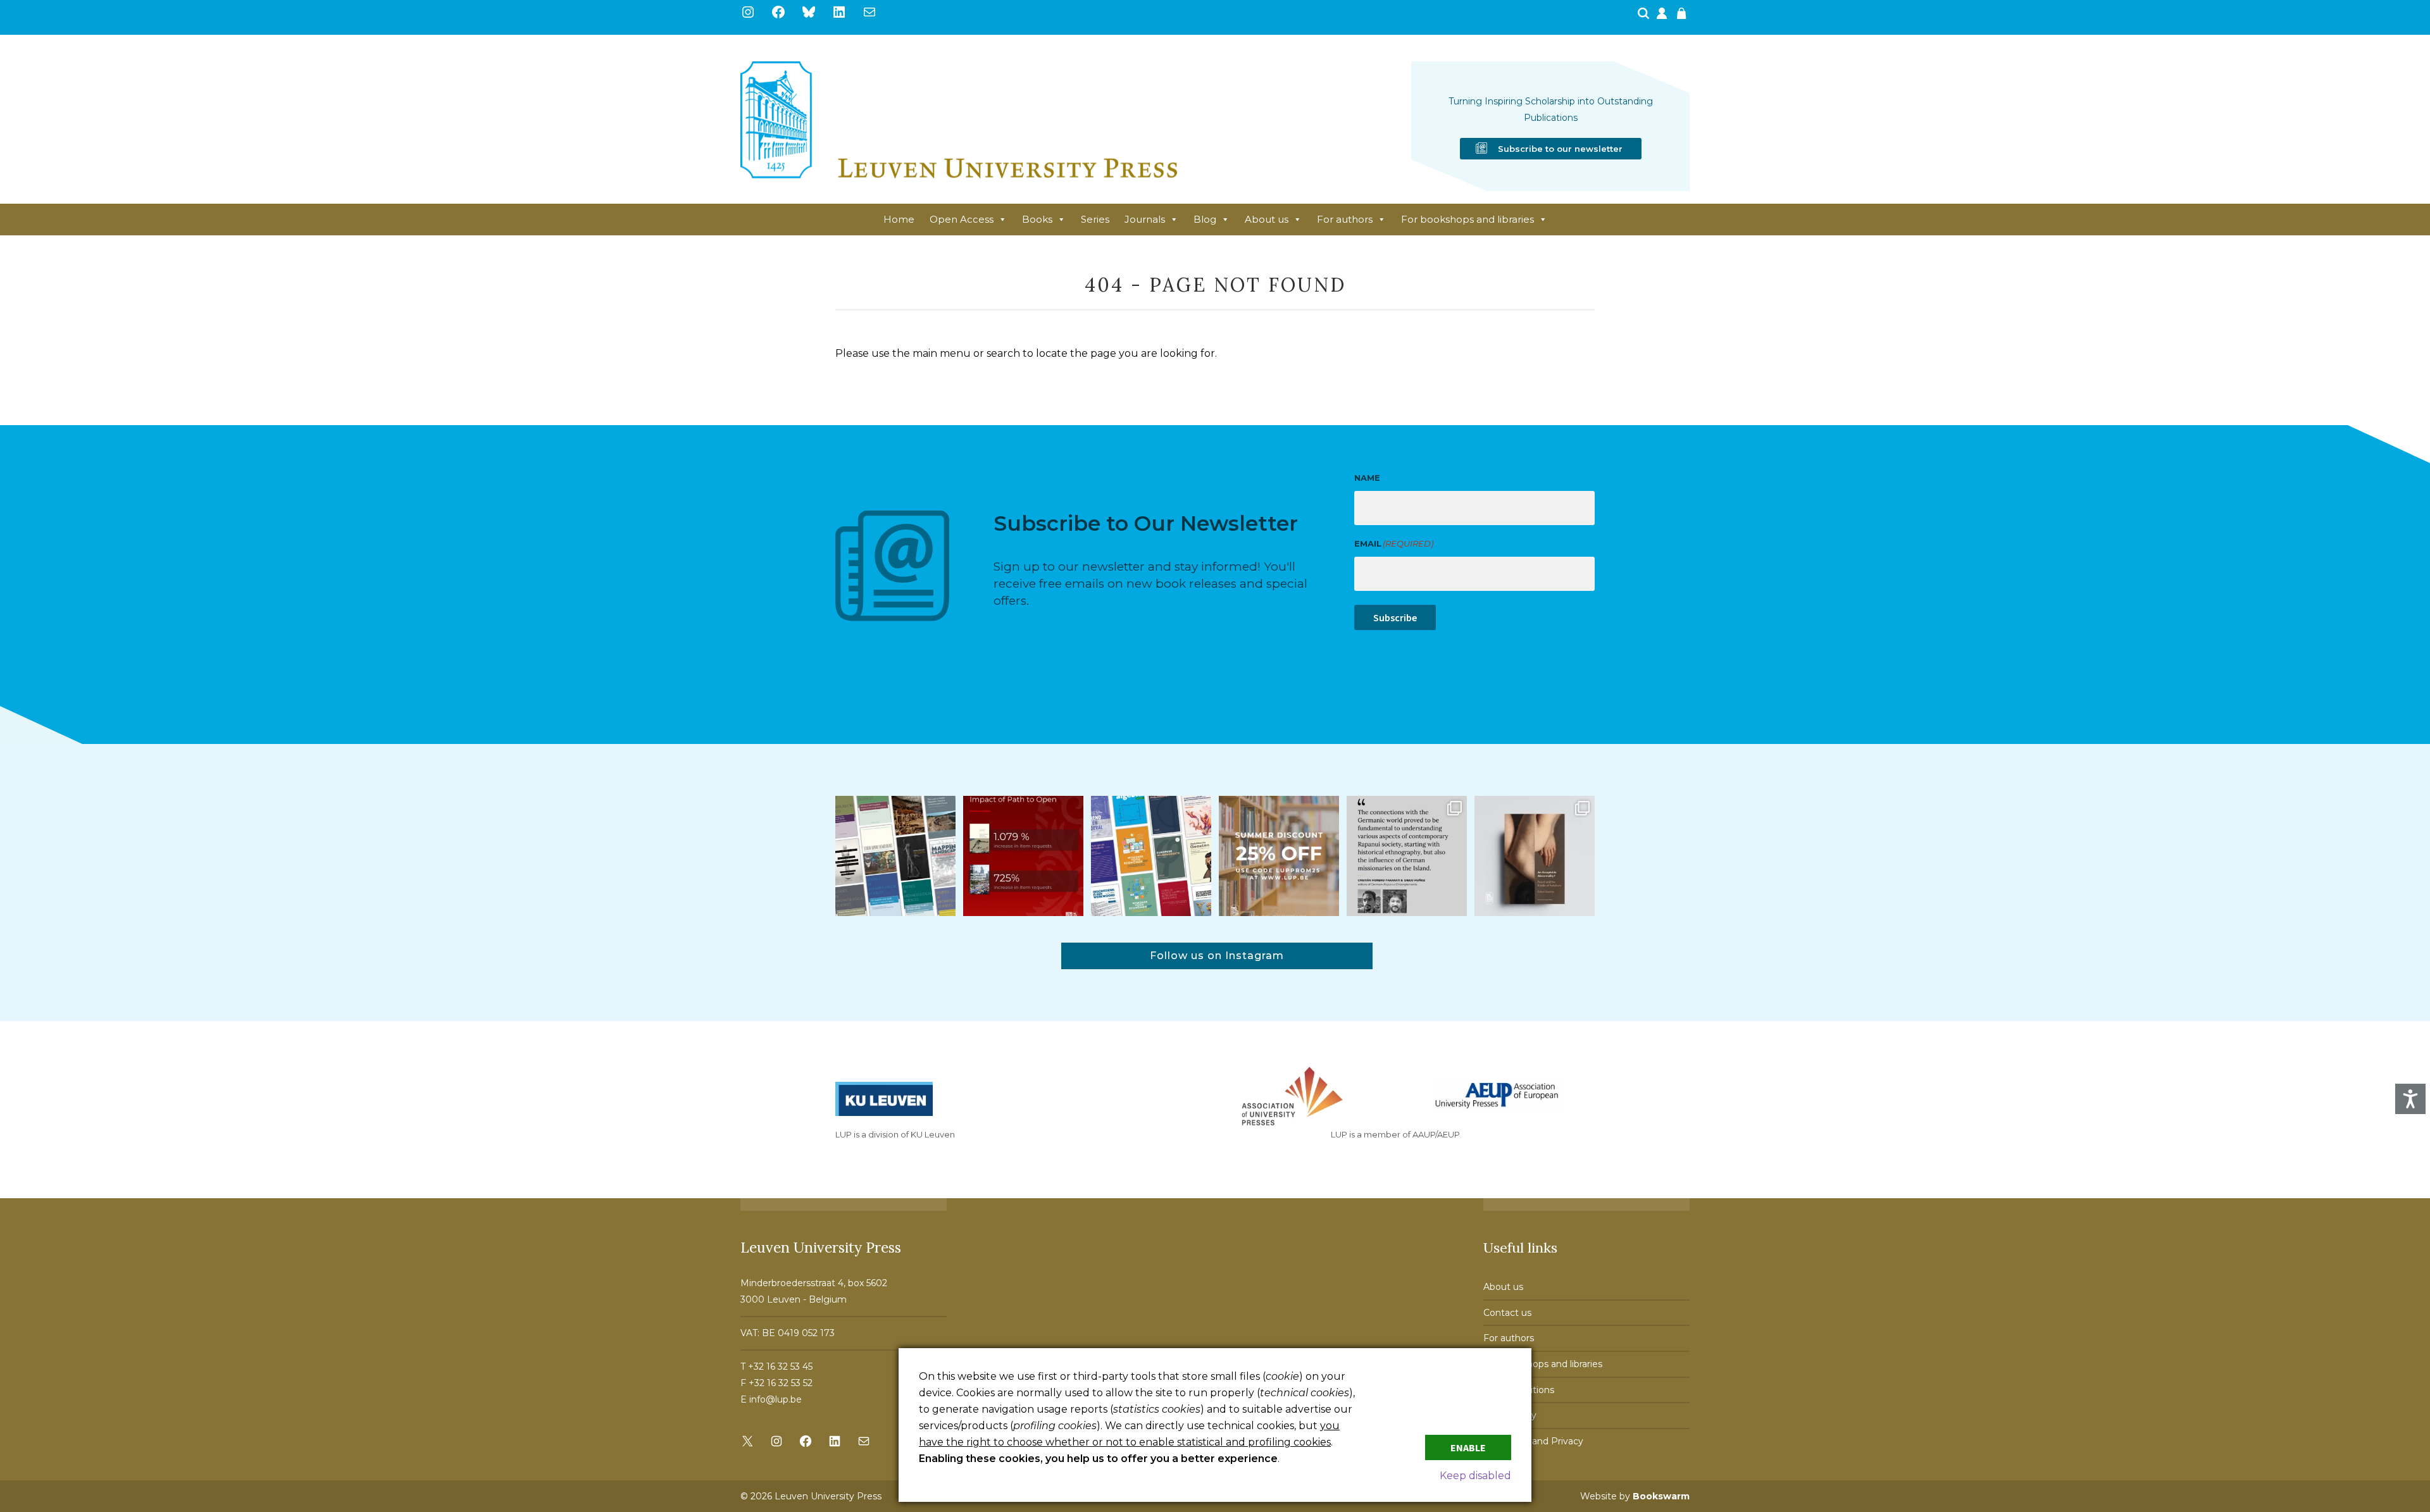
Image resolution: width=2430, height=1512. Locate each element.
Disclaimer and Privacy (1533, 1441)
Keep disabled (1475, 1476)
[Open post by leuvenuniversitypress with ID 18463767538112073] (1023, 856)
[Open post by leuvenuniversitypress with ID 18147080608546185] (1151, 856)
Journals (1145, 219)
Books (1037, 219)
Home (899, 219)
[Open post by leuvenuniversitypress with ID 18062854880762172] (895, 856)
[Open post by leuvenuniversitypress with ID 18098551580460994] (1279, 856)
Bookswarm (1661, 1496)
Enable (1468, 1447)
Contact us (1507, 1313)
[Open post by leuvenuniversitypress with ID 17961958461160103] (1407, 856)
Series (1095, 219)
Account (1663, 17)
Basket (1683, 17)
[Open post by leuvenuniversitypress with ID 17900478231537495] (1535, 856)
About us (1267, 219)
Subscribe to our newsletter (1560, 149)
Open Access (962, 219)
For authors (1345, 219)
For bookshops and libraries (1467, 219)
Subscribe (1395, 617)
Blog (1205, 219)
